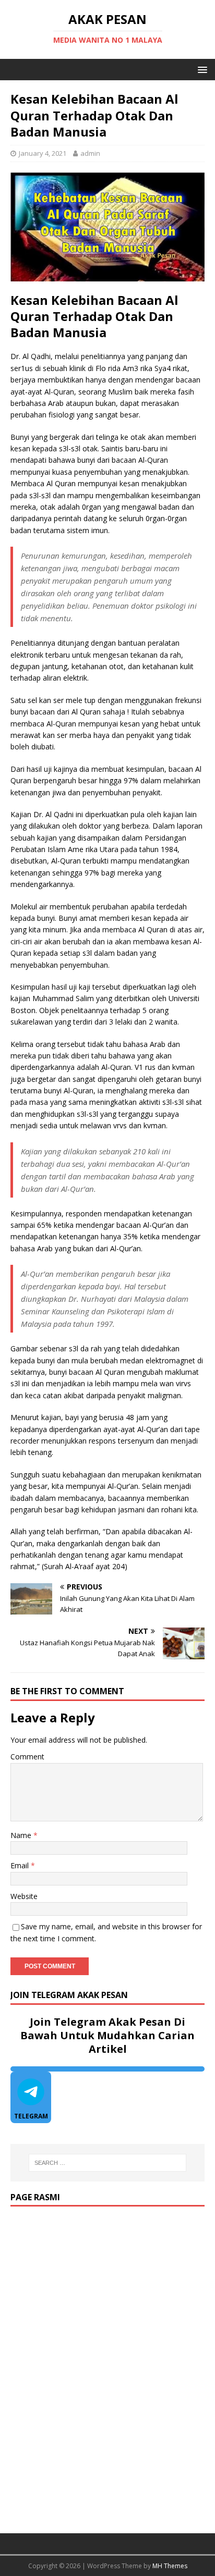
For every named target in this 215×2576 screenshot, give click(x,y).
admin (90, 153)
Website (24, 1896)
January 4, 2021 (43, 153)
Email (21, 1865)
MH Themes (170, 2566)
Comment (27, 1757)
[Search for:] (108, 2163)
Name (22, 1835)
